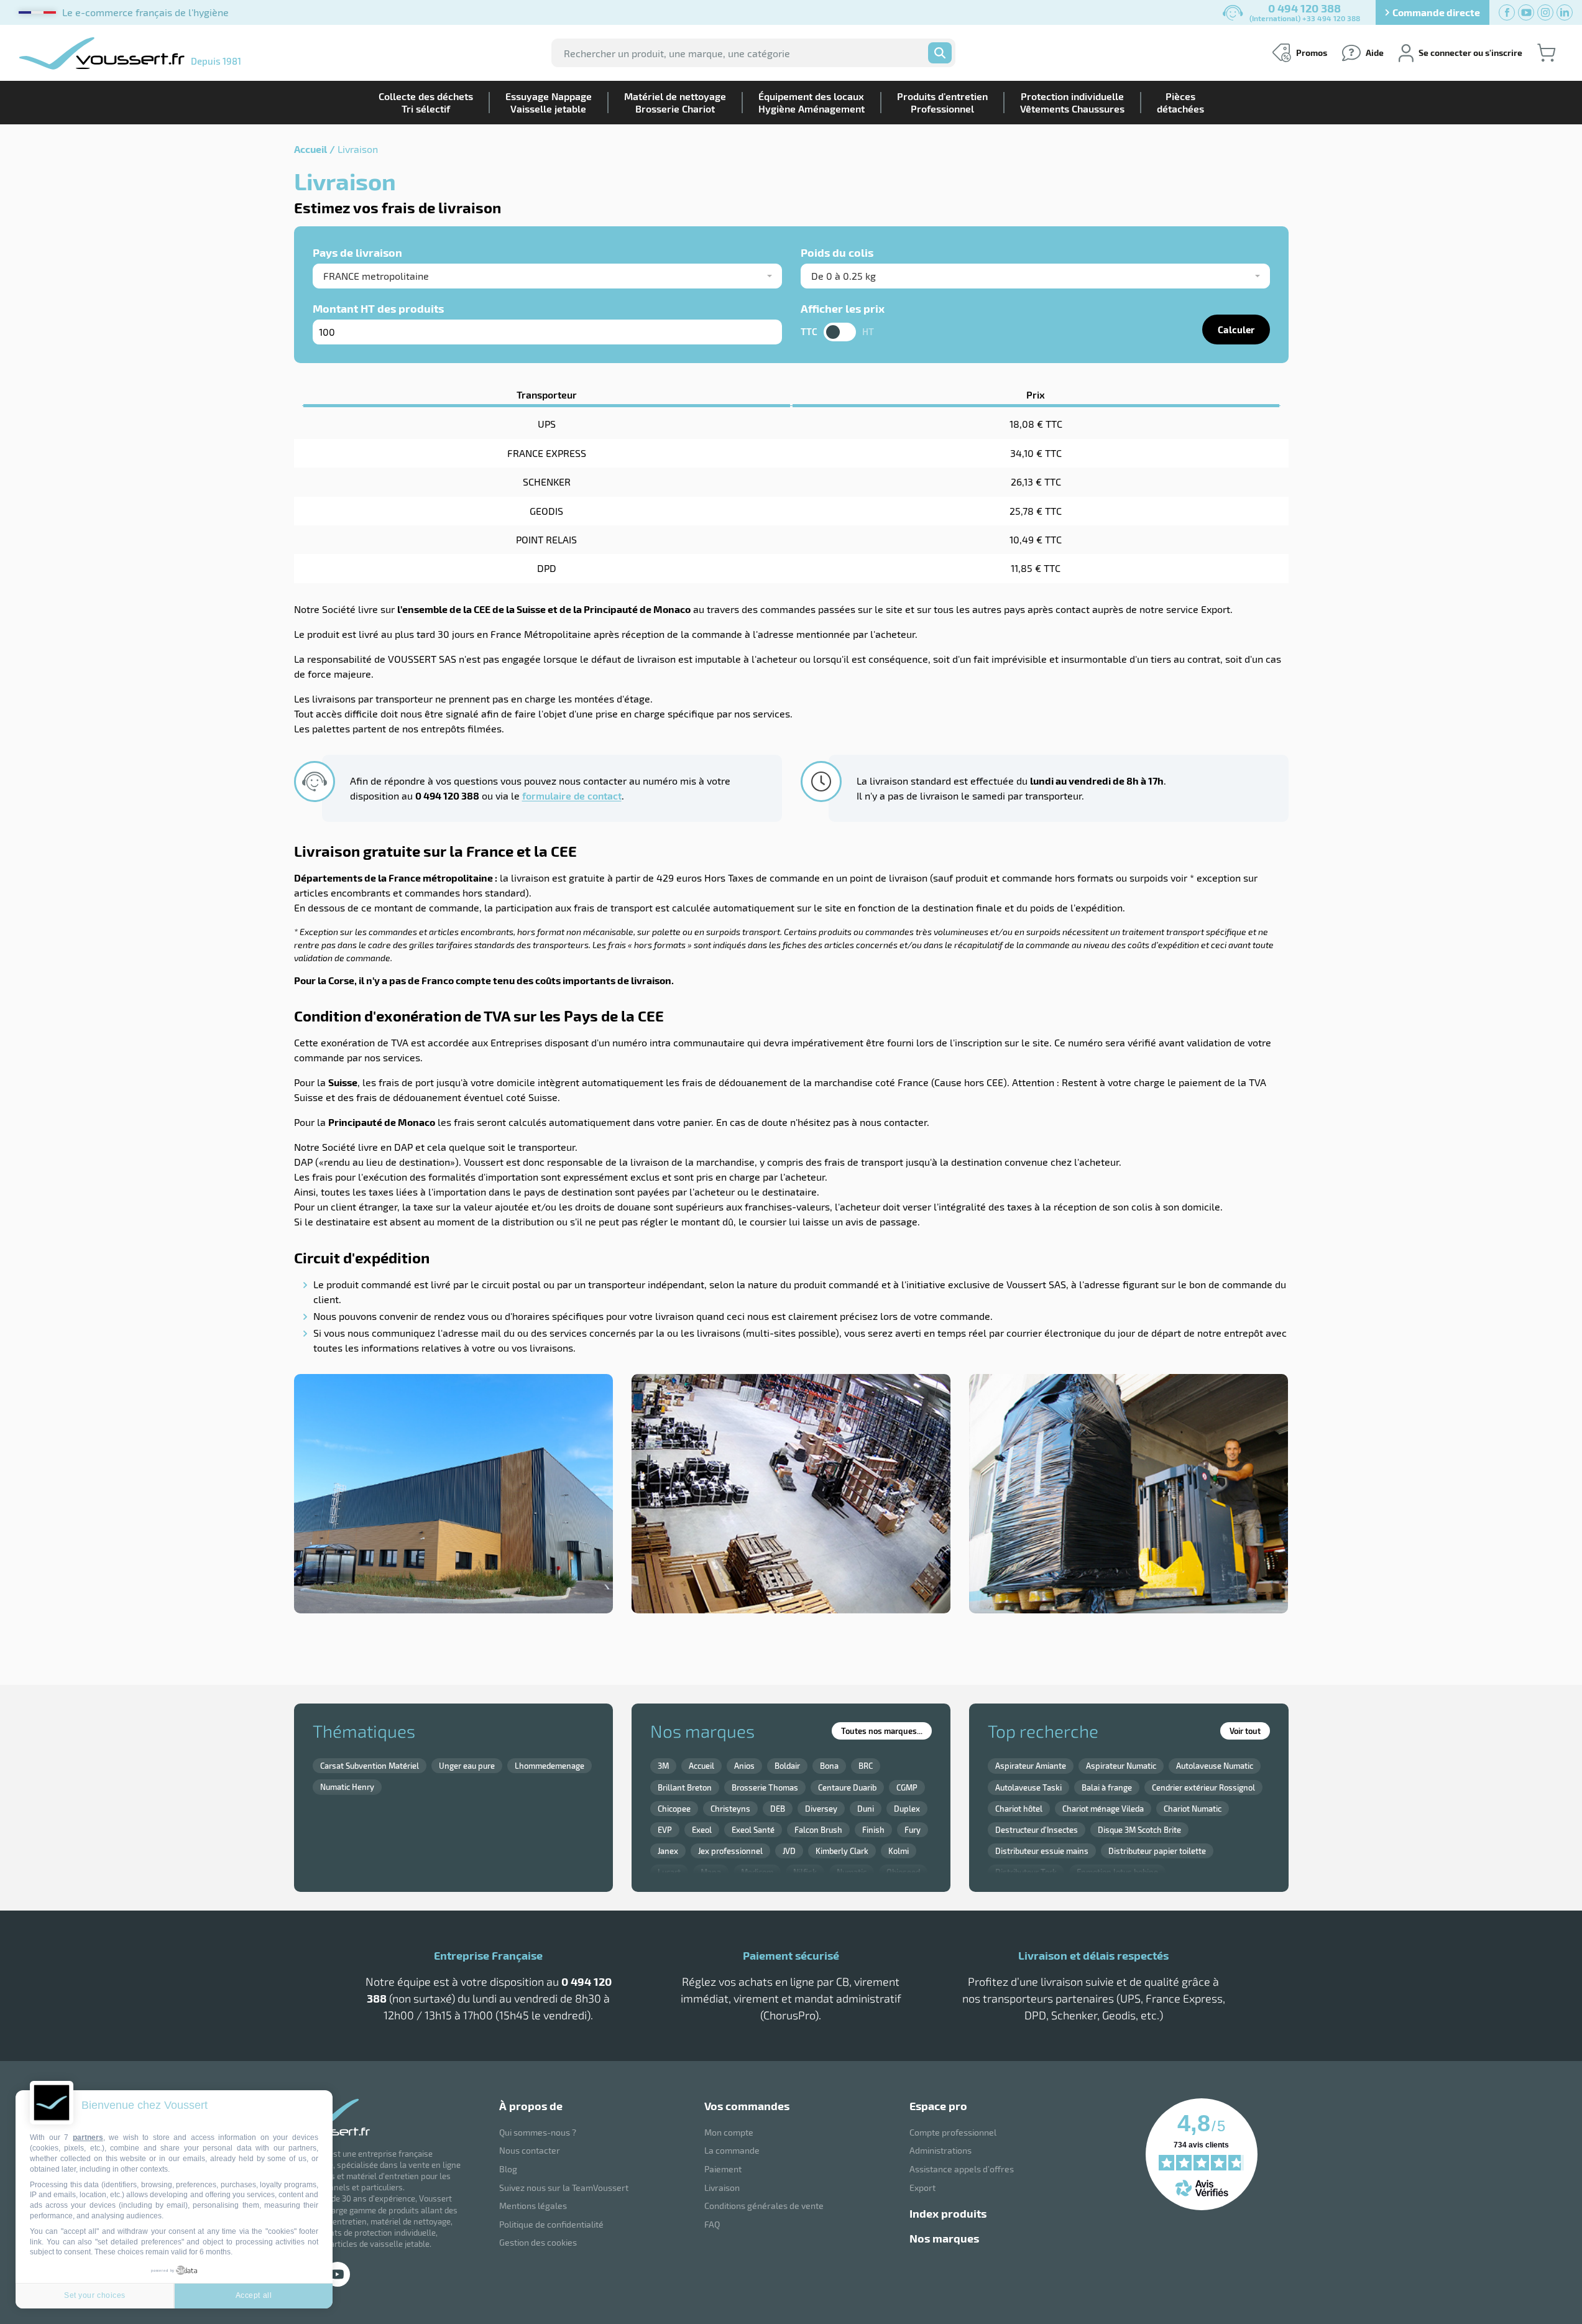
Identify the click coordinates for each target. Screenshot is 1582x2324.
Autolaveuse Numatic (1215, 1766)
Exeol (702, 1830)
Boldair (787, 1766)
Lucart (669, 1872)
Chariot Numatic (1193, 1809)
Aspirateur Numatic (1121, 1766)
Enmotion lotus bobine (1117, 1872)
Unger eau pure (467, 1766)
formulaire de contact (572, 795)
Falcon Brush (818, 1830)
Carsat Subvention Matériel (370, 1766)
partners (88, 2137)
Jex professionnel (730, 1851)
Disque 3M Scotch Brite (1139, 1830)
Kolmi (899, 1851)
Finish (873, 1830)
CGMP (907, 1787)
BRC (866, 1766)
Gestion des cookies (538, 2242)
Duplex (907, 1809)
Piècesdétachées (1180, 102)
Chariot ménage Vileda (1103, 1809)
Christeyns (730, 1809)
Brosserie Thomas (765, 1787)
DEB (778, 1809)
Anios (744, 1766)
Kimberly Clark (842, 1851)
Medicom (757, 1872)
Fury (913, 1830)
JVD (789, 1851)
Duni (866, 1809)
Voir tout (1245, 1731)
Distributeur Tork (1026, 1872)
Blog (508, 2169)
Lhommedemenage (550, 1766)
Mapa (711, 1872)
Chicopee (674, 1809)
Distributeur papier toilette (1157, 1851)
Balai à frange (1107, 1787)
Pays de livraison (357, 252)
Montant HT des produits (378, 308)
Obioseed (903, 1872)
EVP (665, 1830)
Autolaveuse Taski (1028, 1787)
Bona (829, 1766)
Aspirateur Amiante (1031, 1766)
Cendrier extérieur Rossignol (1203, 1787)
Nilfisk (805, 1872)
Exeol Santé (753, 1830)
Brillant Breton (685, 1787)
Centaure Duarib (847, 1787)
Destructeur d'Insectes (1037, 1830)
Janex (668, 1851)
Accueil (310, 149)
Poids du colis (837, 252)
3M (663, 1766)
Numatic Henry (347, 1787)
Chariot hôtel (1019, 1809)
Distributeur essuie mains (1042, 1851)
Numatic (852, 1872)
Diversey (821, 1809)
